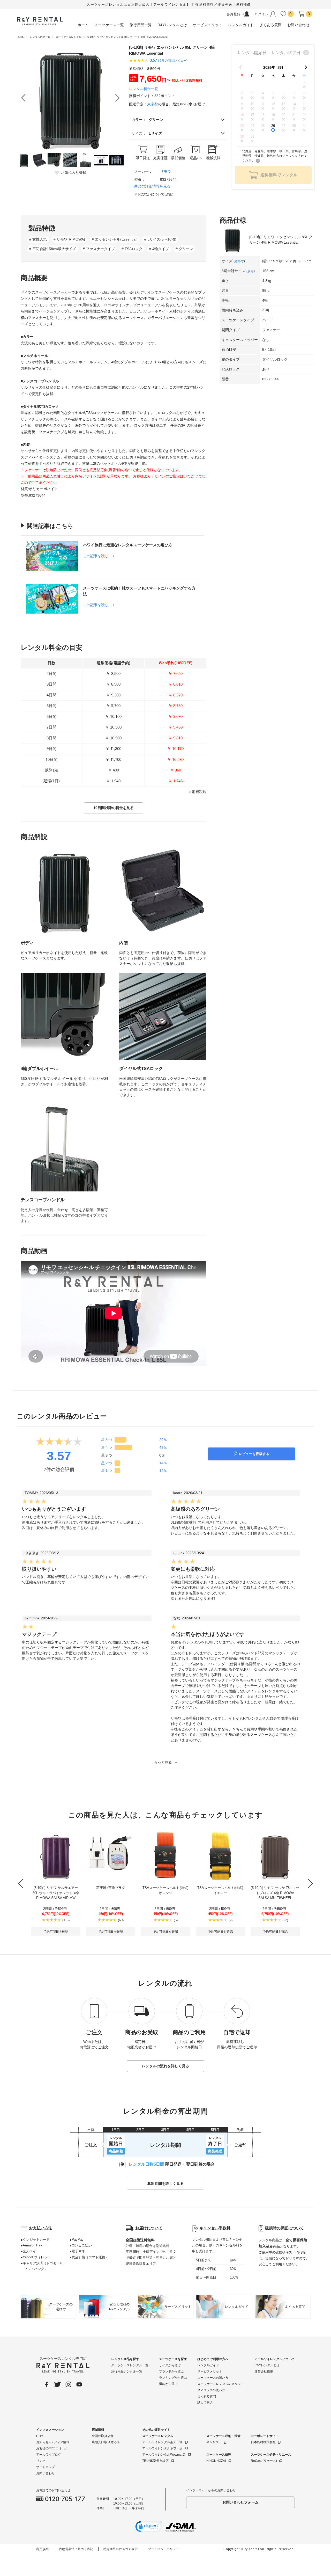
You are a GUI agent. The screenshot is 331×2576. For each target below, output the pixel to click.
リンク (41, 2461)
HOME (41, 2436)
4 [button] (263, 93)
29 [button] (304, 126)
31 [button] (252, 137)
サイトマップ (46, 2467)
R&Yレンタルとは (267, 2365)
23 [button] (242, 126)
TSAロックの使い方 (211, 2390)
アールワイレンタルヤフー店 (162, 2448)
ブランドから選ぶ (171, 2371)
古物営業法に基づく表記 (76, 2549)
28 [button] (294, 126)
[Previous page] (240, 67)
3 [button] (252, 93)
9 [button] (242, 104)
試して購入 (205, 2403)
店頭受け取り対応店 (106, 2442)
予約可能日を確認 (56, 1932)
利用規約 (42, 2549)
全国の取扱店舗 (103, 2436)
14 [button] (294, 104)
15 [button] (304, 104)
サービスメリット (210, 2371)
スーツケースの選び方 (213, 2378)
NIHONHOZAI (216, 2461)
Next (117, 98)
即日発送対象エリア (141, 2264)
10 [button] (252, 104)
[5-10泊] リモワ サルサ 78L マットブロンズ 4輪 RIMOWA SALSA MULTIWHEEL (275, 1893)
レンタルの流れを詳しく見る (165, 2066)
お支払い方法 (41, 2228)
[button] (149, 2527)
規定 (251, 271)
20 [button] (283, 115)
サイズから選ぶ (170, 2365)
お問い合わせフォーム (240, 2502)
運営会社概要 (264, 2371)
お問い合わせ (46, 2473)
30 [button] (242, 137)
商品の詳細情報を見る (152, 186)
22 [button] (304, 115)
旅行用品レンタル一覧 (127, 2371)
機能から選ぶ (168, 2384)
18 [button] (263, 115)
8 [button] (304, 93)
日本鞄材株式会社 (263, 2442)
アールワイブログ (49, 2455)
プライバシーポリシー (163, 2549)
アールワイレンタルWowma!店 (164, 2455)
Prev (23, 98)
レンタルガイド (208, 2365)
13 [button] (283, 104)
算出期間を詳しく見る (165, 2184)
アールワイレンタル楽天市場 (162, 2442)
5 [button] (273, 93)
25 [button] (263, 126)
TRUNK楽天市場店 (155, 2461)
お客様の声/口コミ (49, 2448)
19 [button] (273, 115)
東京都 (153, 104)
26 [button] (273, 126)
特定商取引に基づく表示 (121, 2549)
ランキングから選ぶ (173, 2378)
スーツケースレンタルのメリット (221, 2384)
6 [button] (284, 93)
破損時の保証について (284, 2228)
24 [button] (252, 126)
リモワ (165, 171)
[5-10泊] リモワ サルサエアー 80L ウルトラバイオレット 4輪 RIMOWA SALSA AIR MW (56, 1893)
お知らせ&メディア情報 (53, 2442)
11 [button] (263, 104)
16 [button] (242, 115)
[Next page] (306, 67)
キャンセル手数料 (215, 2228)
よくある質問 (207, 2396)
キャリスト (214, 2442)
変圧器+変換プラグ (111, 1888)
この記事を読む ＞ (99, 556)
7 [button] (294, 93)
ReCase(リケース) (264, 2461)
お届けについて (149, 2228)
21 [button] (294, 115)
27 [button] (283, 126)
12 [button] (273, 104)
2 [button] (242, 93)
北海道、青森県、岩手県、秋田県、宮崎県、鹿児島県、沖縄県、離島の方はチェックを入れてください (275, 156)
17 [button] (252, 115)
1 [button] (304, 82)
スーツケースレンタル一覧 (130, 2365)
